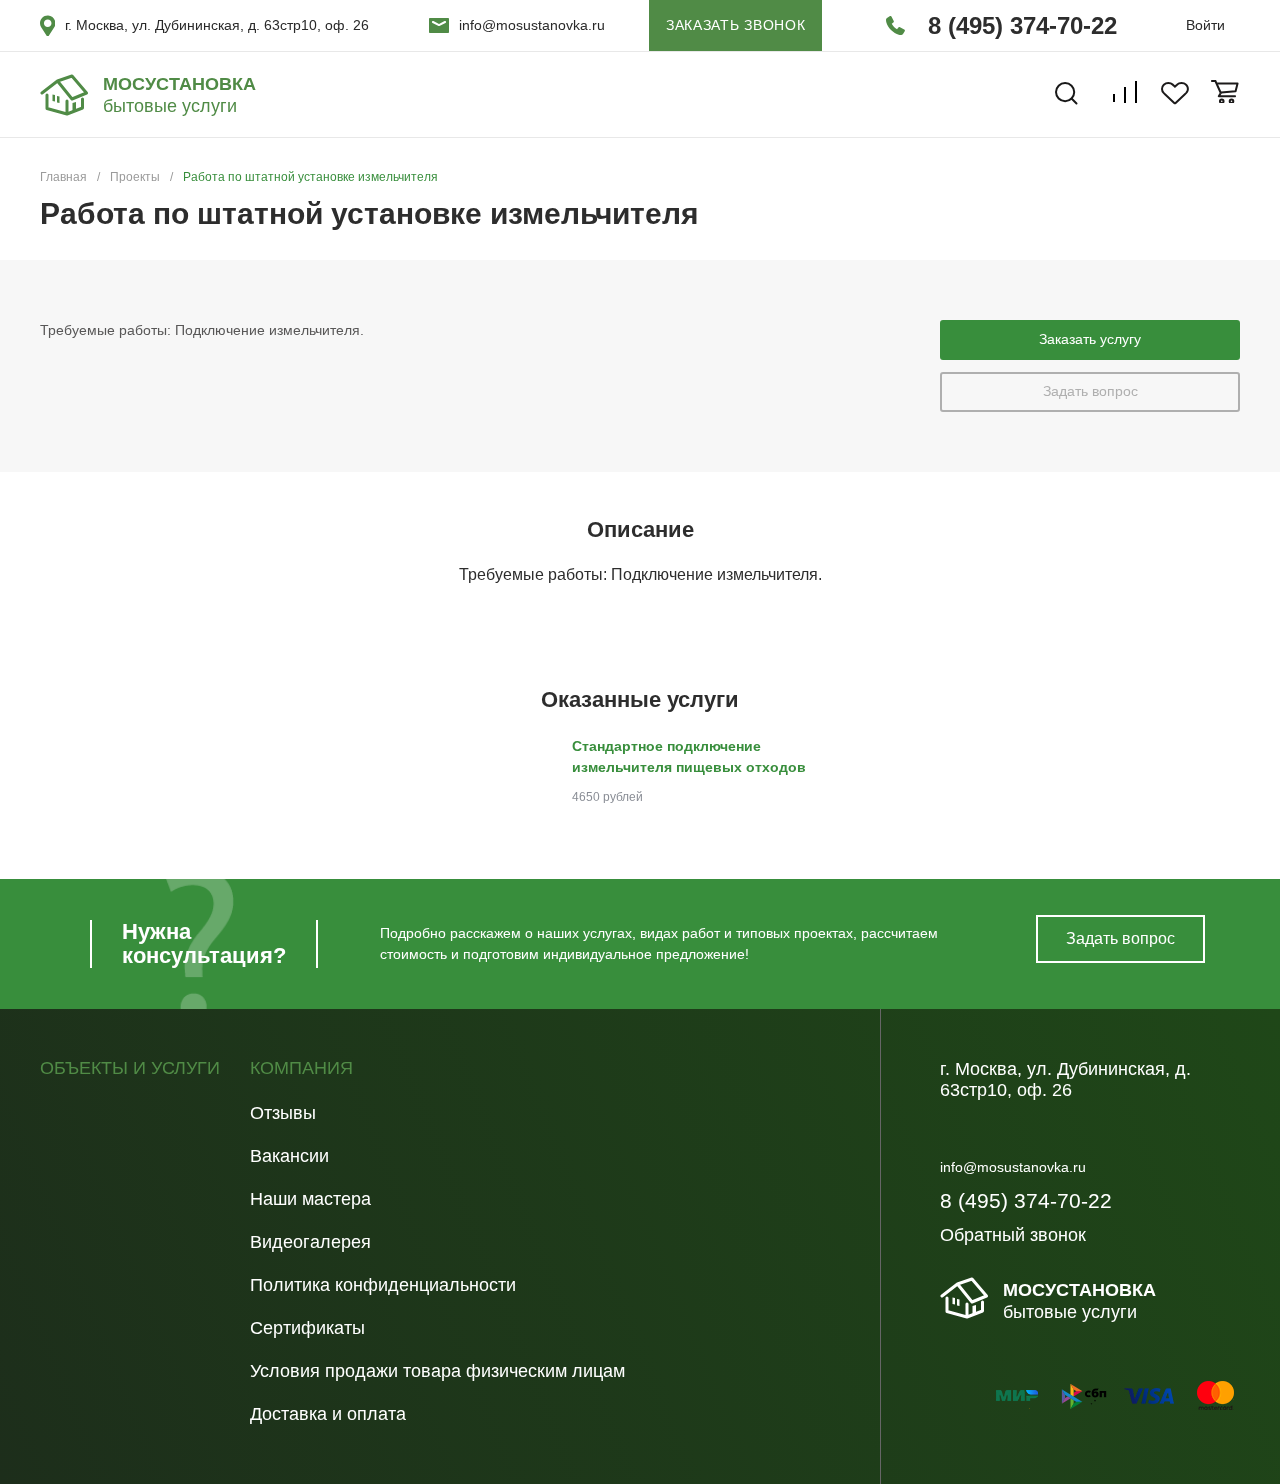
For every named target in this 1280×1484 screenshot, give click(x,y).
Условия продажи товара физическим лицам (437, 1371)
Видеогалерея (310, 1242)
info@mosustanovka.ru (532, 25)
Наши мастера (310, 1199)
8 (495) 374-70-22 (1022, 25)
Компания (301, 1068)
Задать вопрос (1090, 391)
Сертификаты (307, 1328)
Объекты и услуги (130, 1068)
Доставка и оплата (328, 1414)
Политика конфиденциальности (383, 1285)
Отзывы (283, 1113)
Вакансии (289, 1156)
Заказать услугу (1090, 339)
